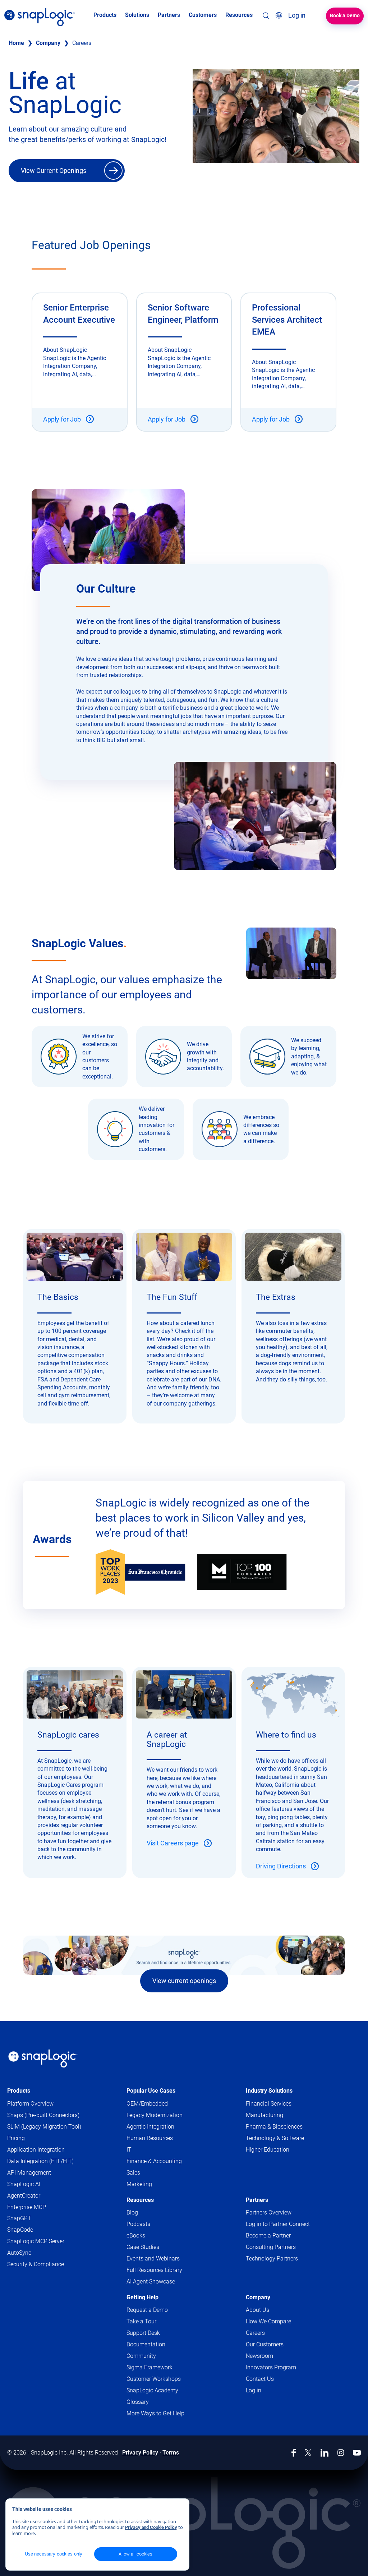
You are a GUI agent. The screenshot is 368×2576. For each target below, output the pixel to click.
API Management (29, 2173)
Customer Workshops (154, 2379)
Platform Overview (30, 2104)
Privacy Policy (140, 2453)
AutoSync (19, 2253)
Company (48, 43)
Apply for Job (62, 419)
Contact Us (260, 2379)
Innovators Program (271, 2367)
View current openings (184, 1981)
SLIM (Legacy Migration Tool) (44, 2127)
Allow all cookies (135, 2554)
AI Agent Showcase (151, 2281)
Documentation (153, 2345)
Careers (255, 2333)
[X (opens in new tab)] (308, 2453)
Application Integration (36, 2150)
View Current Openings (54, 171)
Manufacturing (264, 2115)
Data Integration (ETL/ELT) (40, 2161)
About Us (257, 2310)
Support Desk (150, 2333)
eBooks (136, 2235)
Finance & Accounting (154, 2161)
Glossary (138, 2402)
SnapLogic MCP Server (36, 2241)
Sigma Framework (149, 2367)
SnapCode (20, 2230)
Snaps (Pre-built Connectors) (43, 2115)
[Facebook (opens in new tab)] (294, 2453)
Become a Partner (268, 2235)
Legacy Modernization (155, 2115)
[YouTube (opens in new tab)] (357, 2453)
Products (19, 2091)
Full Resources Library (154, 2270)
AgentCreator (24, 2196)
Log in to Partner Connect (278, 2224)
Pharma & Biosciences (274, 2127)
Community (148, 2356)
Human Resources (150, 2138)
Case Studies (143, 2247)
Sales (133, 2173)
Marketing (139, 2184)
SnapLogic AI (24, 2184)
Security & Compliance (36, 2264)
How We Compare (268, 2321)
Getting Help (142, 2297)
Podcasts (138, 2224)
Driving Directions (281, 1866)
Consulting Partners (271, 2247)
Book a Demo (345, 15)
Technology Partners (272, 2258)
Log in (254, 2390)
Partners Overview (269, 2212)
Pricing (16, 2138)
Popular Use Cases (151, 2091)
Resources (140, 2200)
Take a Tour (141, 2321)
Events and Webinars (153, 2258)
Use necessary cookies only (54, 2554)
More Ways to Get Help (155, 2413)
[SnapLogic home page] (43, 2058)
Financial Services (269, 2104)
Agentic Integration (150, 2127)
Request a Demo (147, 2310)
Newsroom (259, 2356)
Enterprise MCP (27, 2207)
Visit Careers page (173, 1843)
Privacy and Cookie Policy (151, 2527)
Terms (171, 2453)
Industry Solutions (269, 2091)
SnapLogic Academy (152, 2390)
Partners (257, 2200)
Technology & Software (275, 2138)
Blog (132, 2212)
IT (129, 2150)
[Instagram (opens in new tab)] (341, 2453)
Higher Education (268, 2150)
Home (16, 43)
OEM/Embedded (147, 2104)
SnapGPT (19, 2218)
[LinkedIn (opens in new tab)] (325, 2453)
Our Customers (265, 2344)
